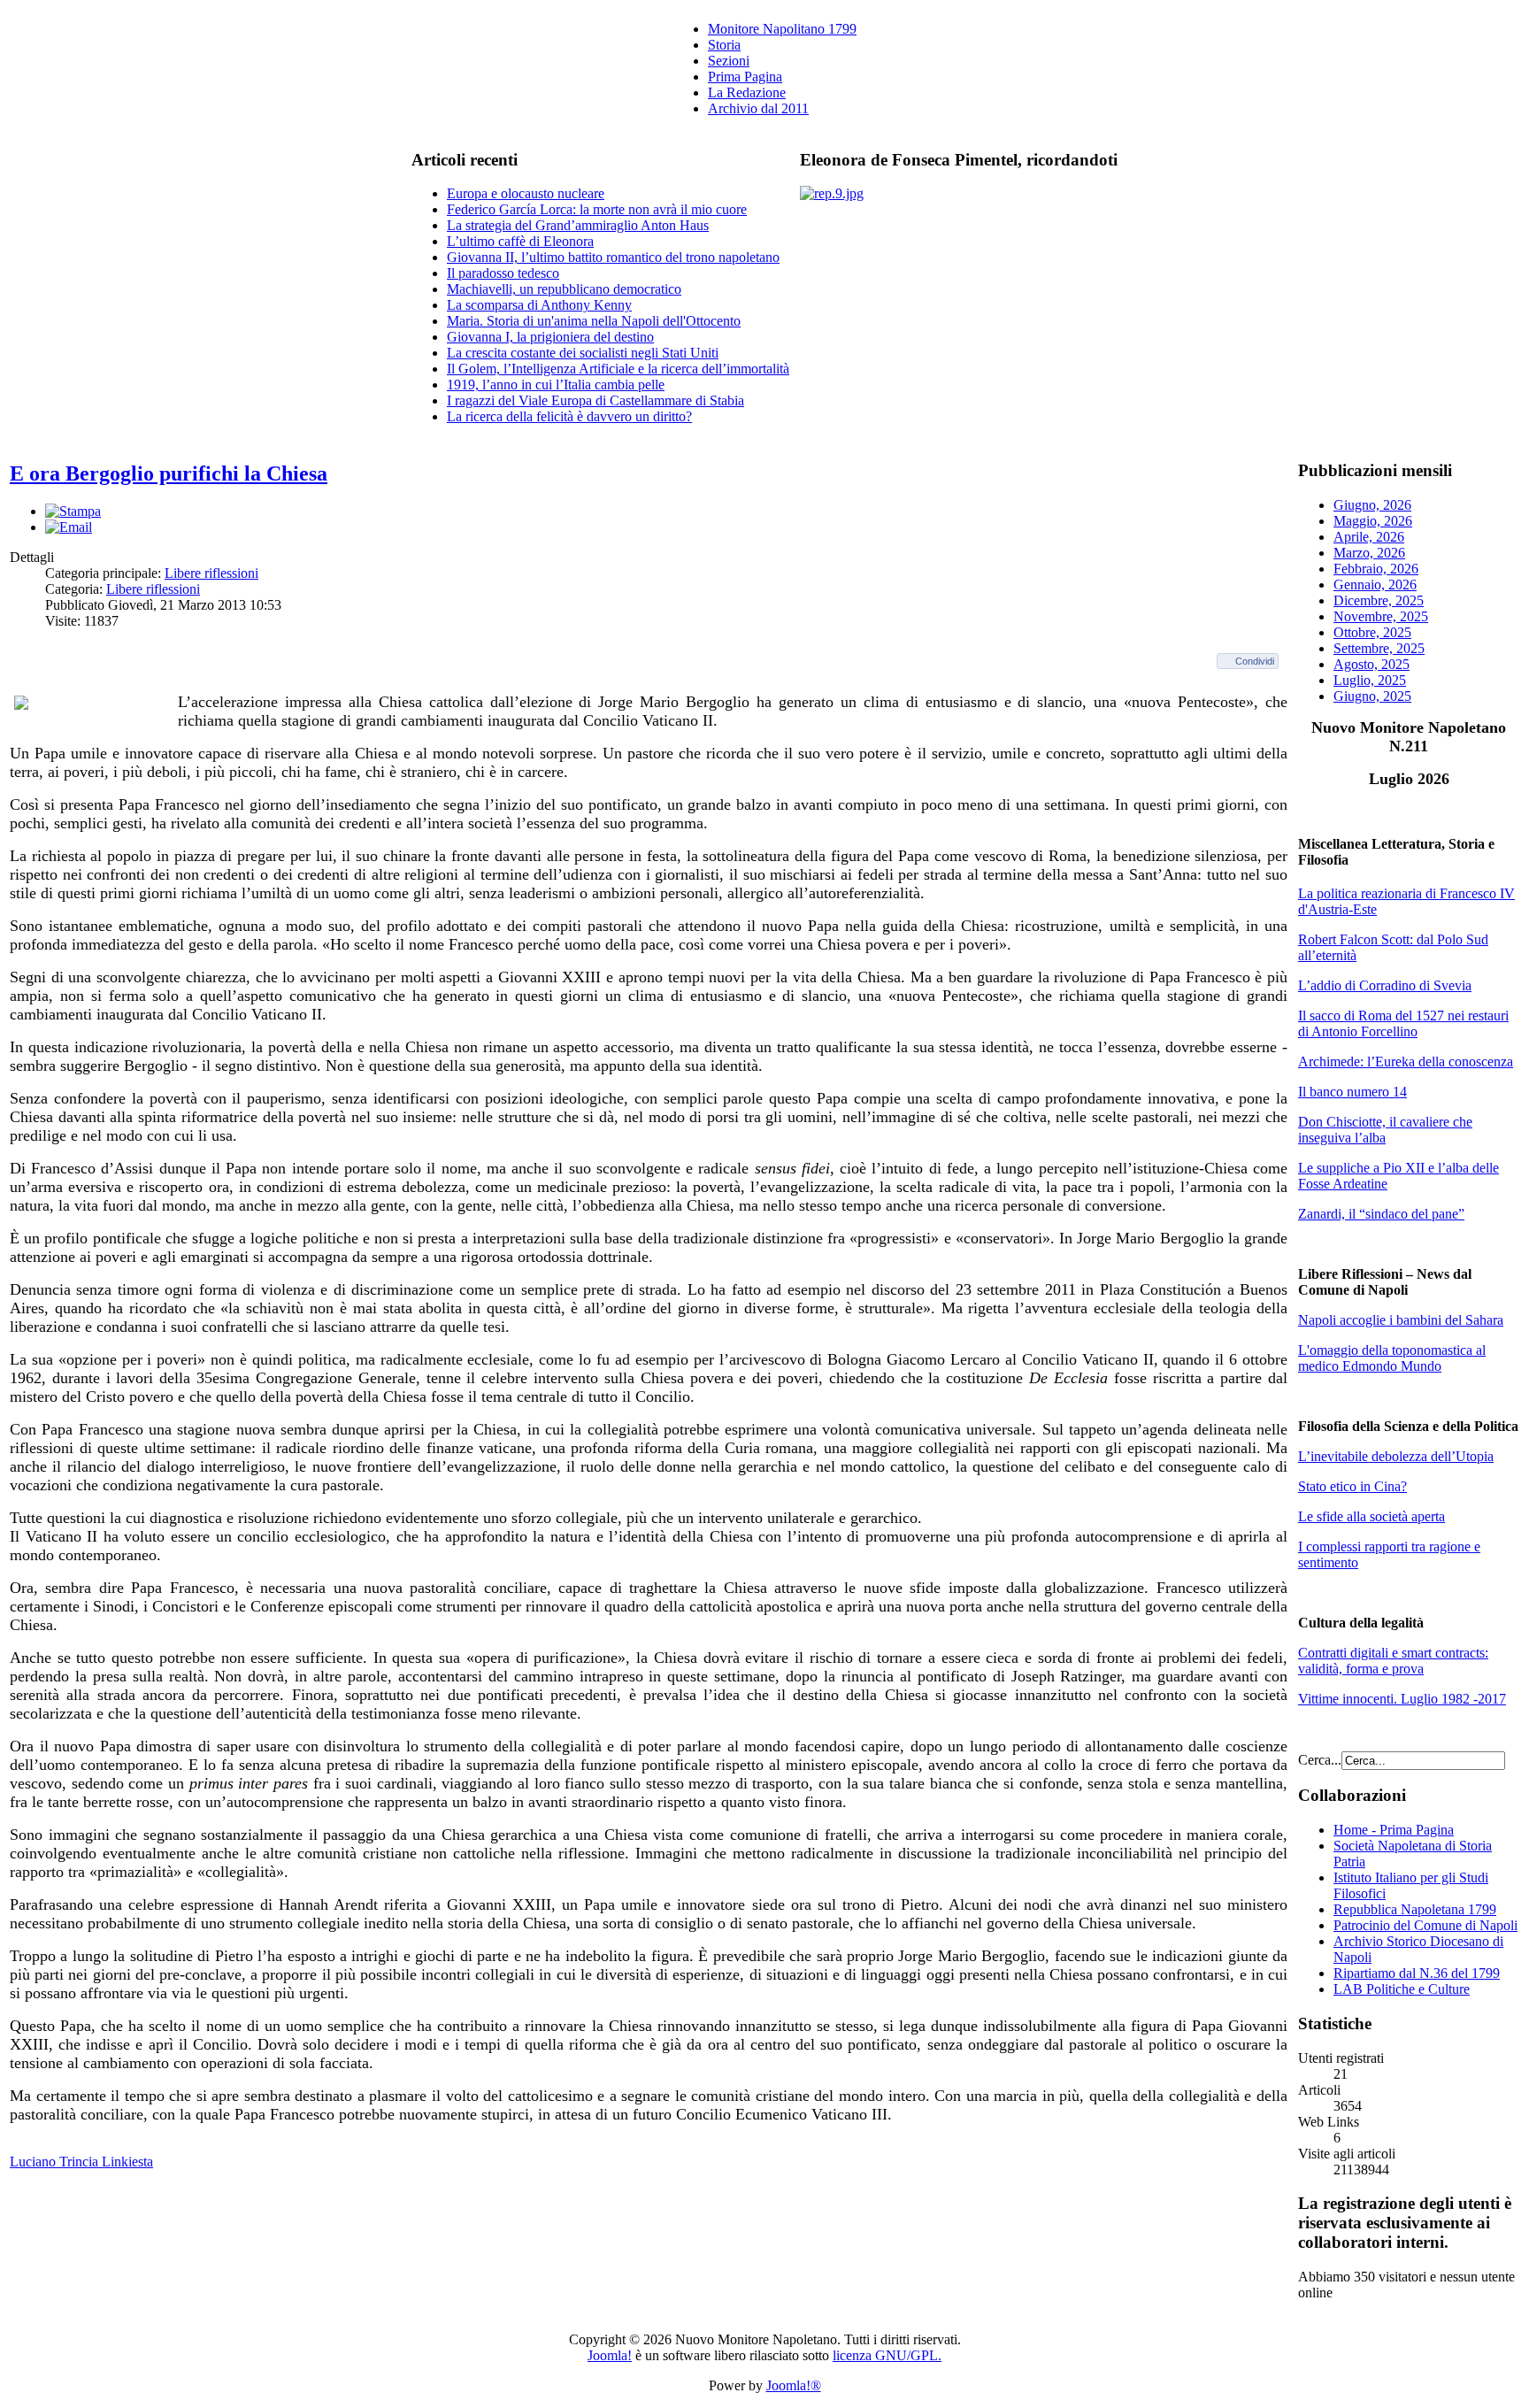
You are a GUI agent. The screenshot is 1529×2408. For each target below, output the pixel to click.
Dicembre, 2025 (1379, 600)
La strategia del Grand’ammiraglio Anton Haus (578, 225)
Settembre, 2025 (1379, 648)
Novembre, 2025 (1381, 616)
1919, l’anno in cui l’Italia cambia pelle (556, 385)
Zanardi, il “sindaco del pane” (1381, 1214)
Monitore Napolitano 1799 (782, 29)
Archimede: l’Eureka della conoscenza (1406, 1062)
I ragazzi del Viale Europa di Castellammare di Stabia (595, 400)
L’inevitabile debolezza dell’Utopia (1396, 1456)
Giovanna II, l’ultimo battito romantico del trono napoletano (613, 257)
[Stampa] (73, 511)
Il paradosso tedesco (503, 273)
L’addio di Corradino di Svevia (1385, 985)
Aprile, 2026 (1369, 537)
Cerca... (1320, 1760)
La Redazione (747, 92)
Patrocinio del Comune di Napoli (1425, 1925)
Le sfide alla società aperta (1371, 1516)
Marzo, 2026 (1369, 553)
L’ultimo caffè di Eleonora (520, 241)
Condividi (1255, 661)
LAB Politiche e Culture (1402, 1989)
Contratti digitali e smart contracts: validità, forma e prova (1393, 1661)
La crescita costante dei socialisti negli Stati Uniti (583, 353)
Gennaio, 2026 (1375, 585)
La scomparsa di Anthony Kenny (539, 305)
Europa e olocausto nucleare (526, 193)
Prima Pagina (745, 77)
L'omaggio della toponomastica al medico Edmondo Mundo (1392, 1358)
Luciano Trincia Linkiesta (81, 2162)
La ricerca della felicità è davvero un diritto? (569, 416)
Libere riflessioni (211, 573)
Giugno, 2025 (1372, 696)
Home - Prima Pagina (1394, 1830)
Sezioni (729, 61)
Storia (724, 45)
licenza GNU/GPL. (887, 2355)
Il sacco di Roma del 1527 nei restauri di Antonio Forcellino (1403, 1023)
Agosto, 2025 (1371, 664)
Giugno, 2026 (1372, 505)
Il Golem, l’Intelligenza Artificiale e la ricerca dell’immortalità (618, 369)
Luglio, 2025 (1370, 680)
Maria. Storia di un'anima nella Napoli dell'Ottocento (594, 321)
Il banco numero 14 (1352, 1092)
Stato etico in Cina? (1352, 1486)
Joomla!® (794, 2385)
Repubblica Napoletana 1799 (1415, 1909)
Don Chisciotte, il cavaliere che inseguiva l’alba (1385, 1130)
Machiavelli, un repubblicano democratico (564, 289)
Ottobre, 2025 (1372, 632)
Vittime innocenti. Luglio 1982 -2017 (1402, 1699)
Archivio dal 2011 (758, 108)
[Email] (69, 527)
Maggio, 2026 (1373, 521)
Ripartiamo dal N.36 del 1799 (1417, 1973)
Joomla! (610, 2355)
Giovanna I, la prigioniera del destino (550, 337)
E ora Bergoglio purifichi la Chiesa (169, 473)
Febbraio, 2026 (1376, 569)
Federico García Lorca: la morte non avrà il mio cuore (597, 209)
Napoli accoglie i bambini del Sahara (1401, 1320)
